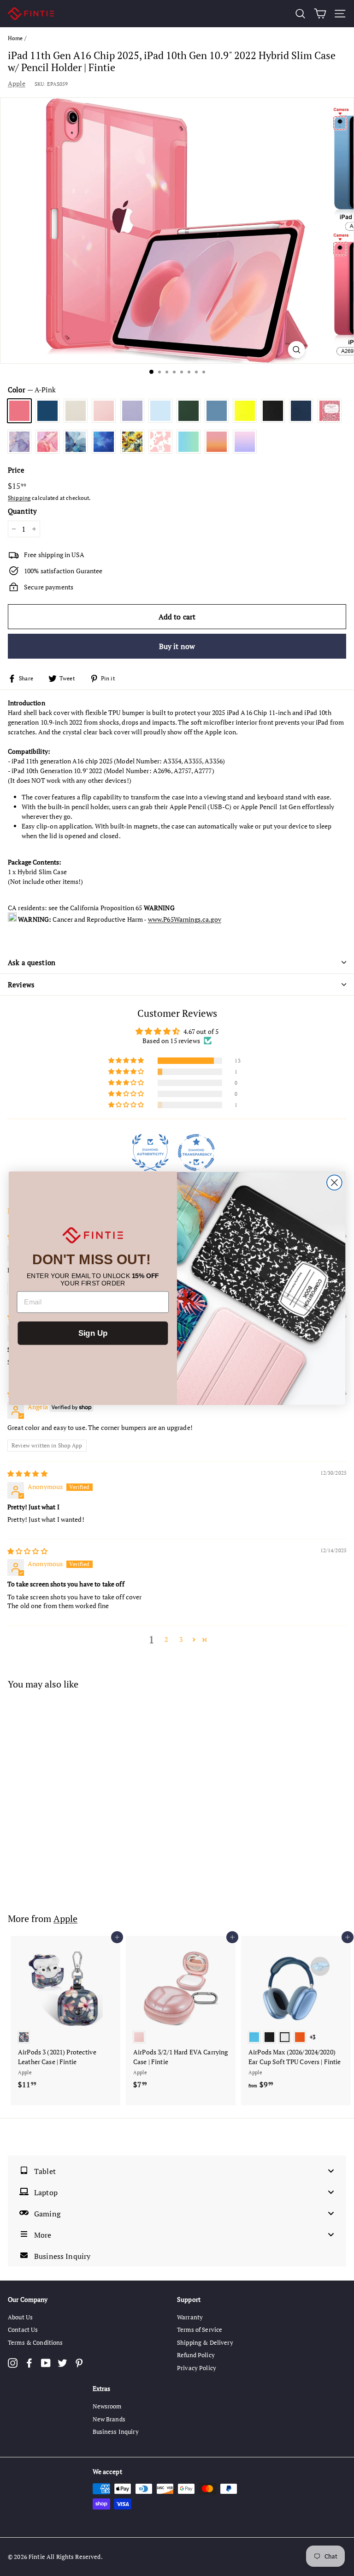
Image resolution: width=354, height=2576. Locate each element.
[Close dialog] (334, 1182)
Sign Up (93, 1333)
